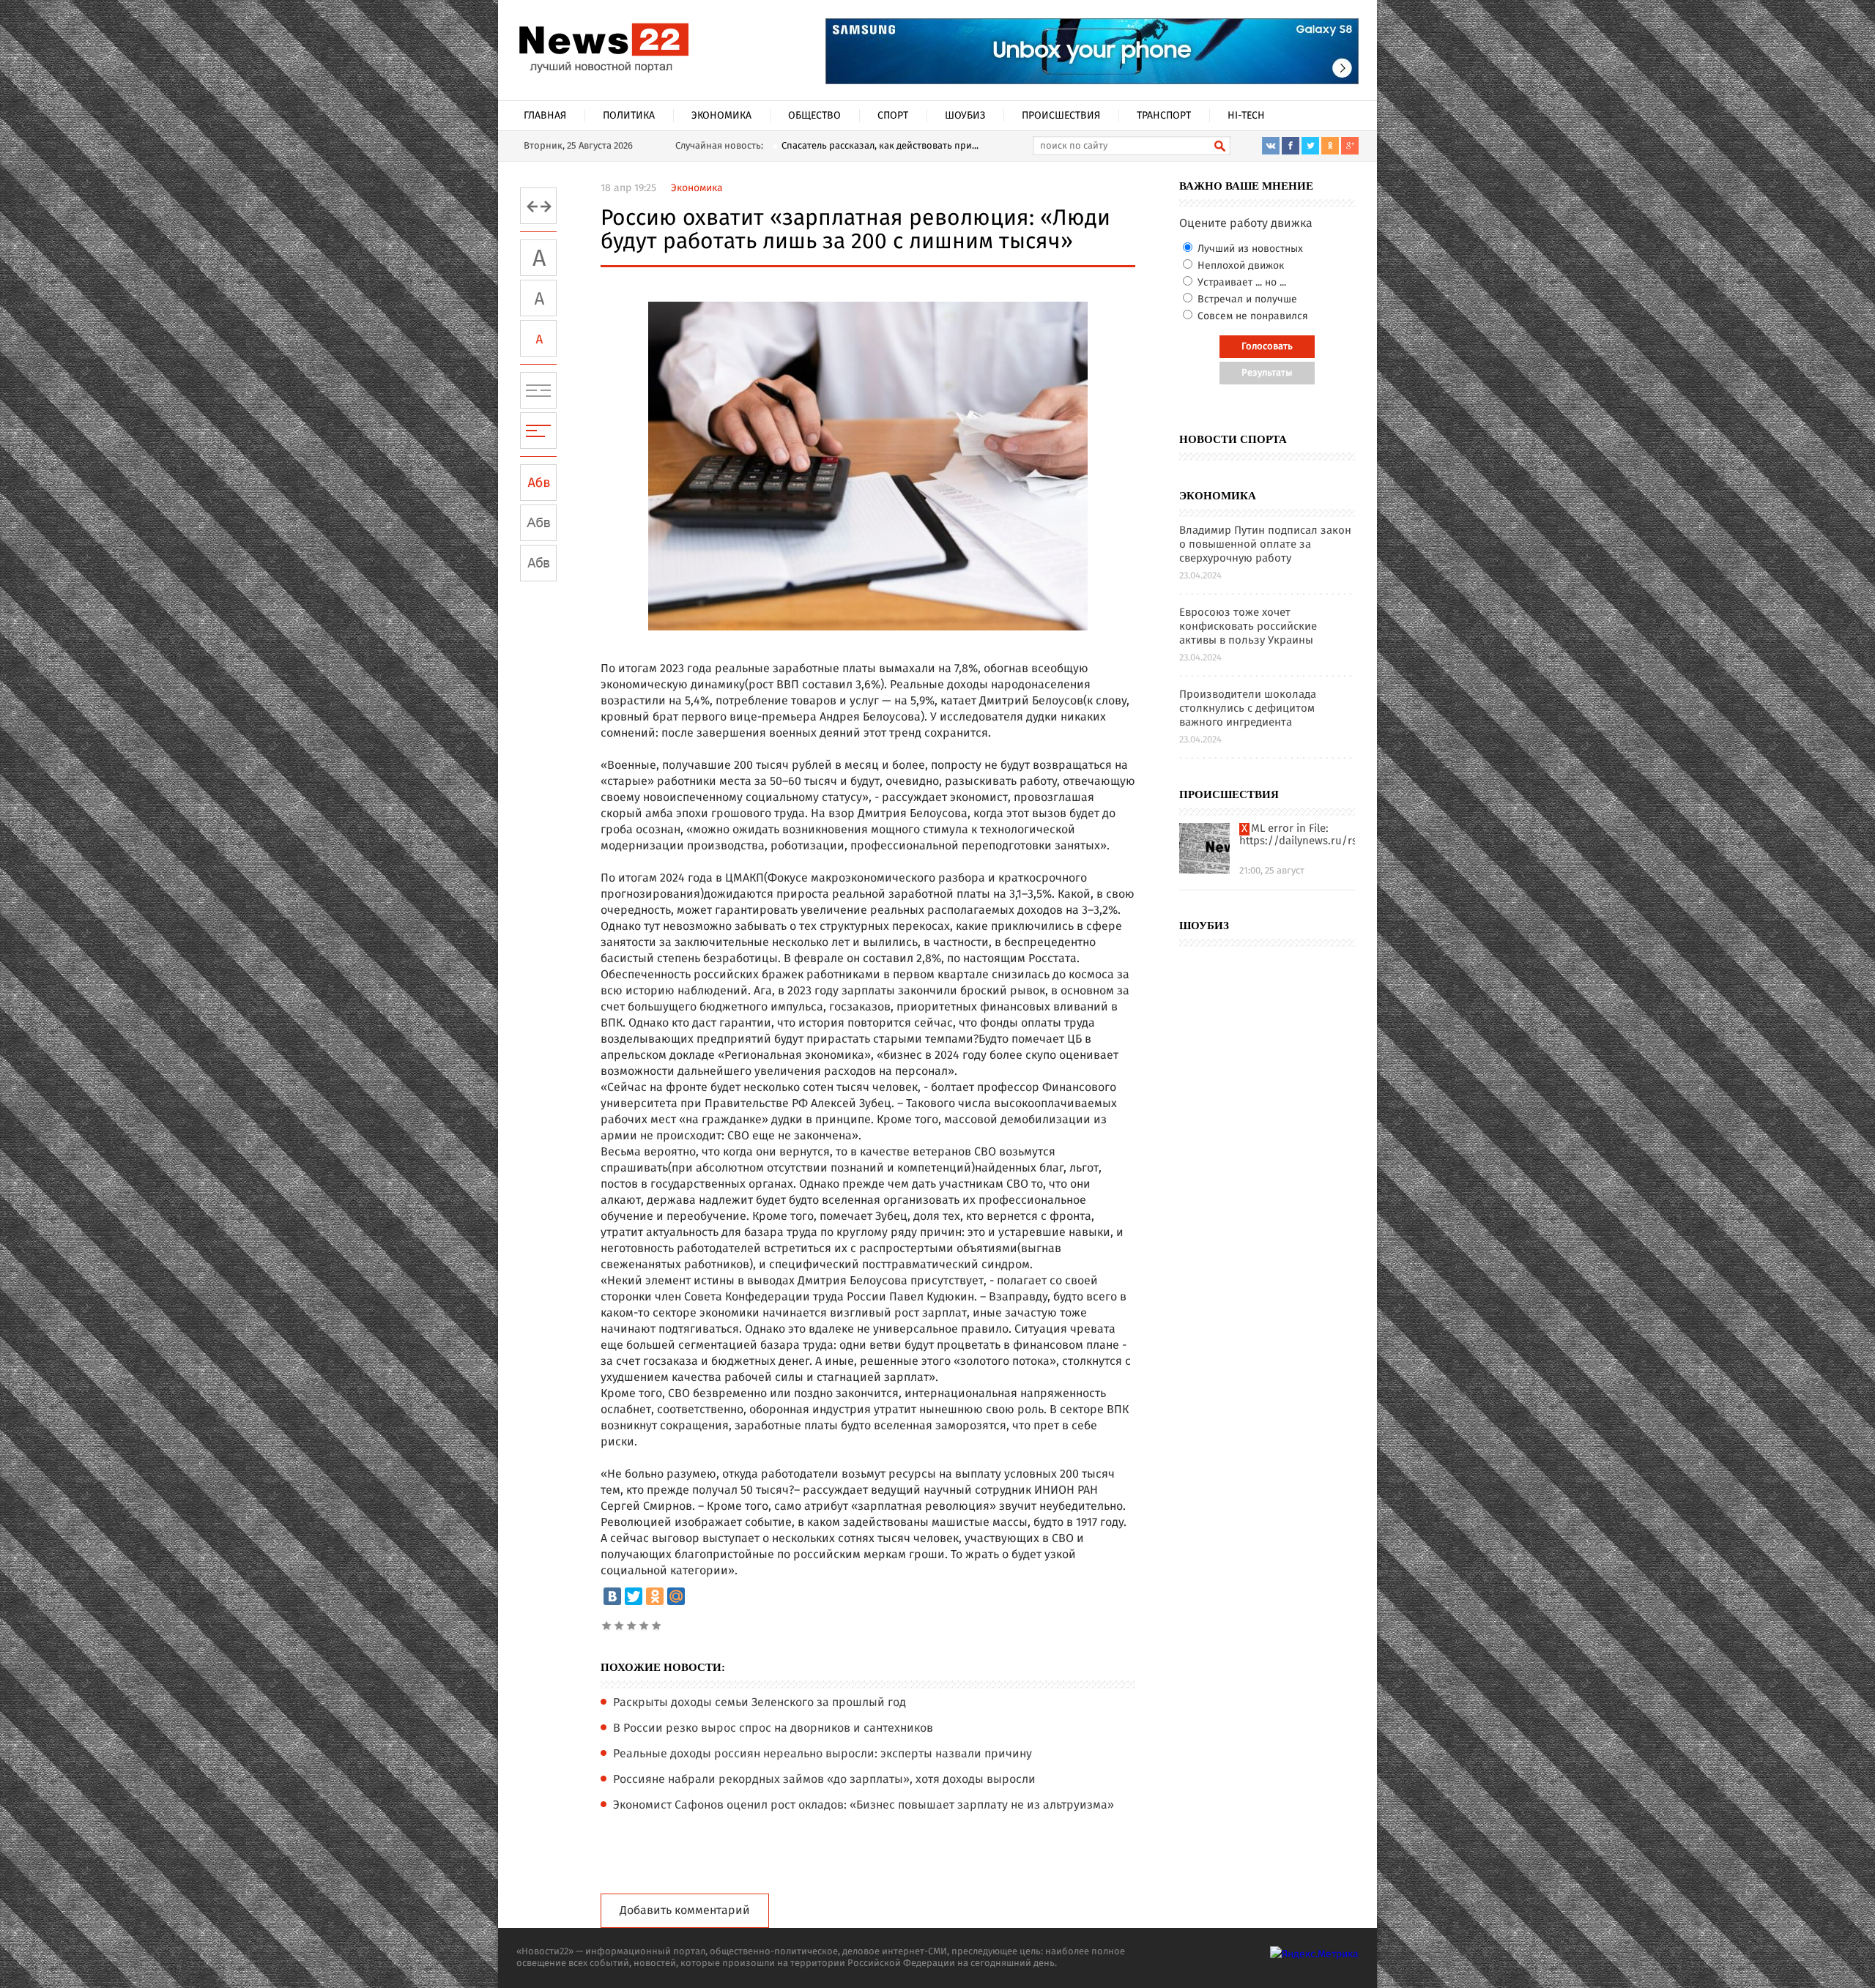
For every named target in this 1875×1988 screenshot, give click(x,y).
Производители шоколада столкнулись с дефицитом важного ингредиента (1248, 709)
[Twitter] (634, 1596)
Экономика (721, 116)
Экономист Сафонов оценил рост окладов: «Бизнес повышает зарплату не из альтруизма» (864, 1806)
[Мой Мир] (676, 1596)
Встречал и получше (1246, 299)
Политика (629, 116)
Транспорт (1164, 116)
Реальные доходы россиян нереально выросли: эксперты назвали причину (823, 1754)
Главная (545, 116)
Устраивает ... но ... (1240, 283)
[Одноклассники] (655, 1596)
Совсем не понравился (1251, 316)
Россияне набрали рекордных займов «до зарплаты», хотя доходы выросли (824, 1780)
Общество (814, 116)
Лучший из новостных (1249, 249)
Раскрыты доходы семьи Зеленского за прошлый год (760, 1703)
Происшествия (1061, 116)
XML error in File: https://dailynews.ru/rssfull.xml (1297, 835)
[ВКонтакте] (612, 1596)
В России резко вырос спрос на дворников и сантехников (773, 1729)
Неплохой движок (1239, 266)
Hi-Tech (1246, 116)
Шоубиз (965, 116)
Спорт (893, 116)
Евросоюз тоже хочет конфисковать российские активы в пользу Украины (1248, 627)
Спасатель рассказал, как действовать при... (880, 146)
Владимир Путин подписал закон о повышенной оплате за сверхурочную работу (1265, 545)
